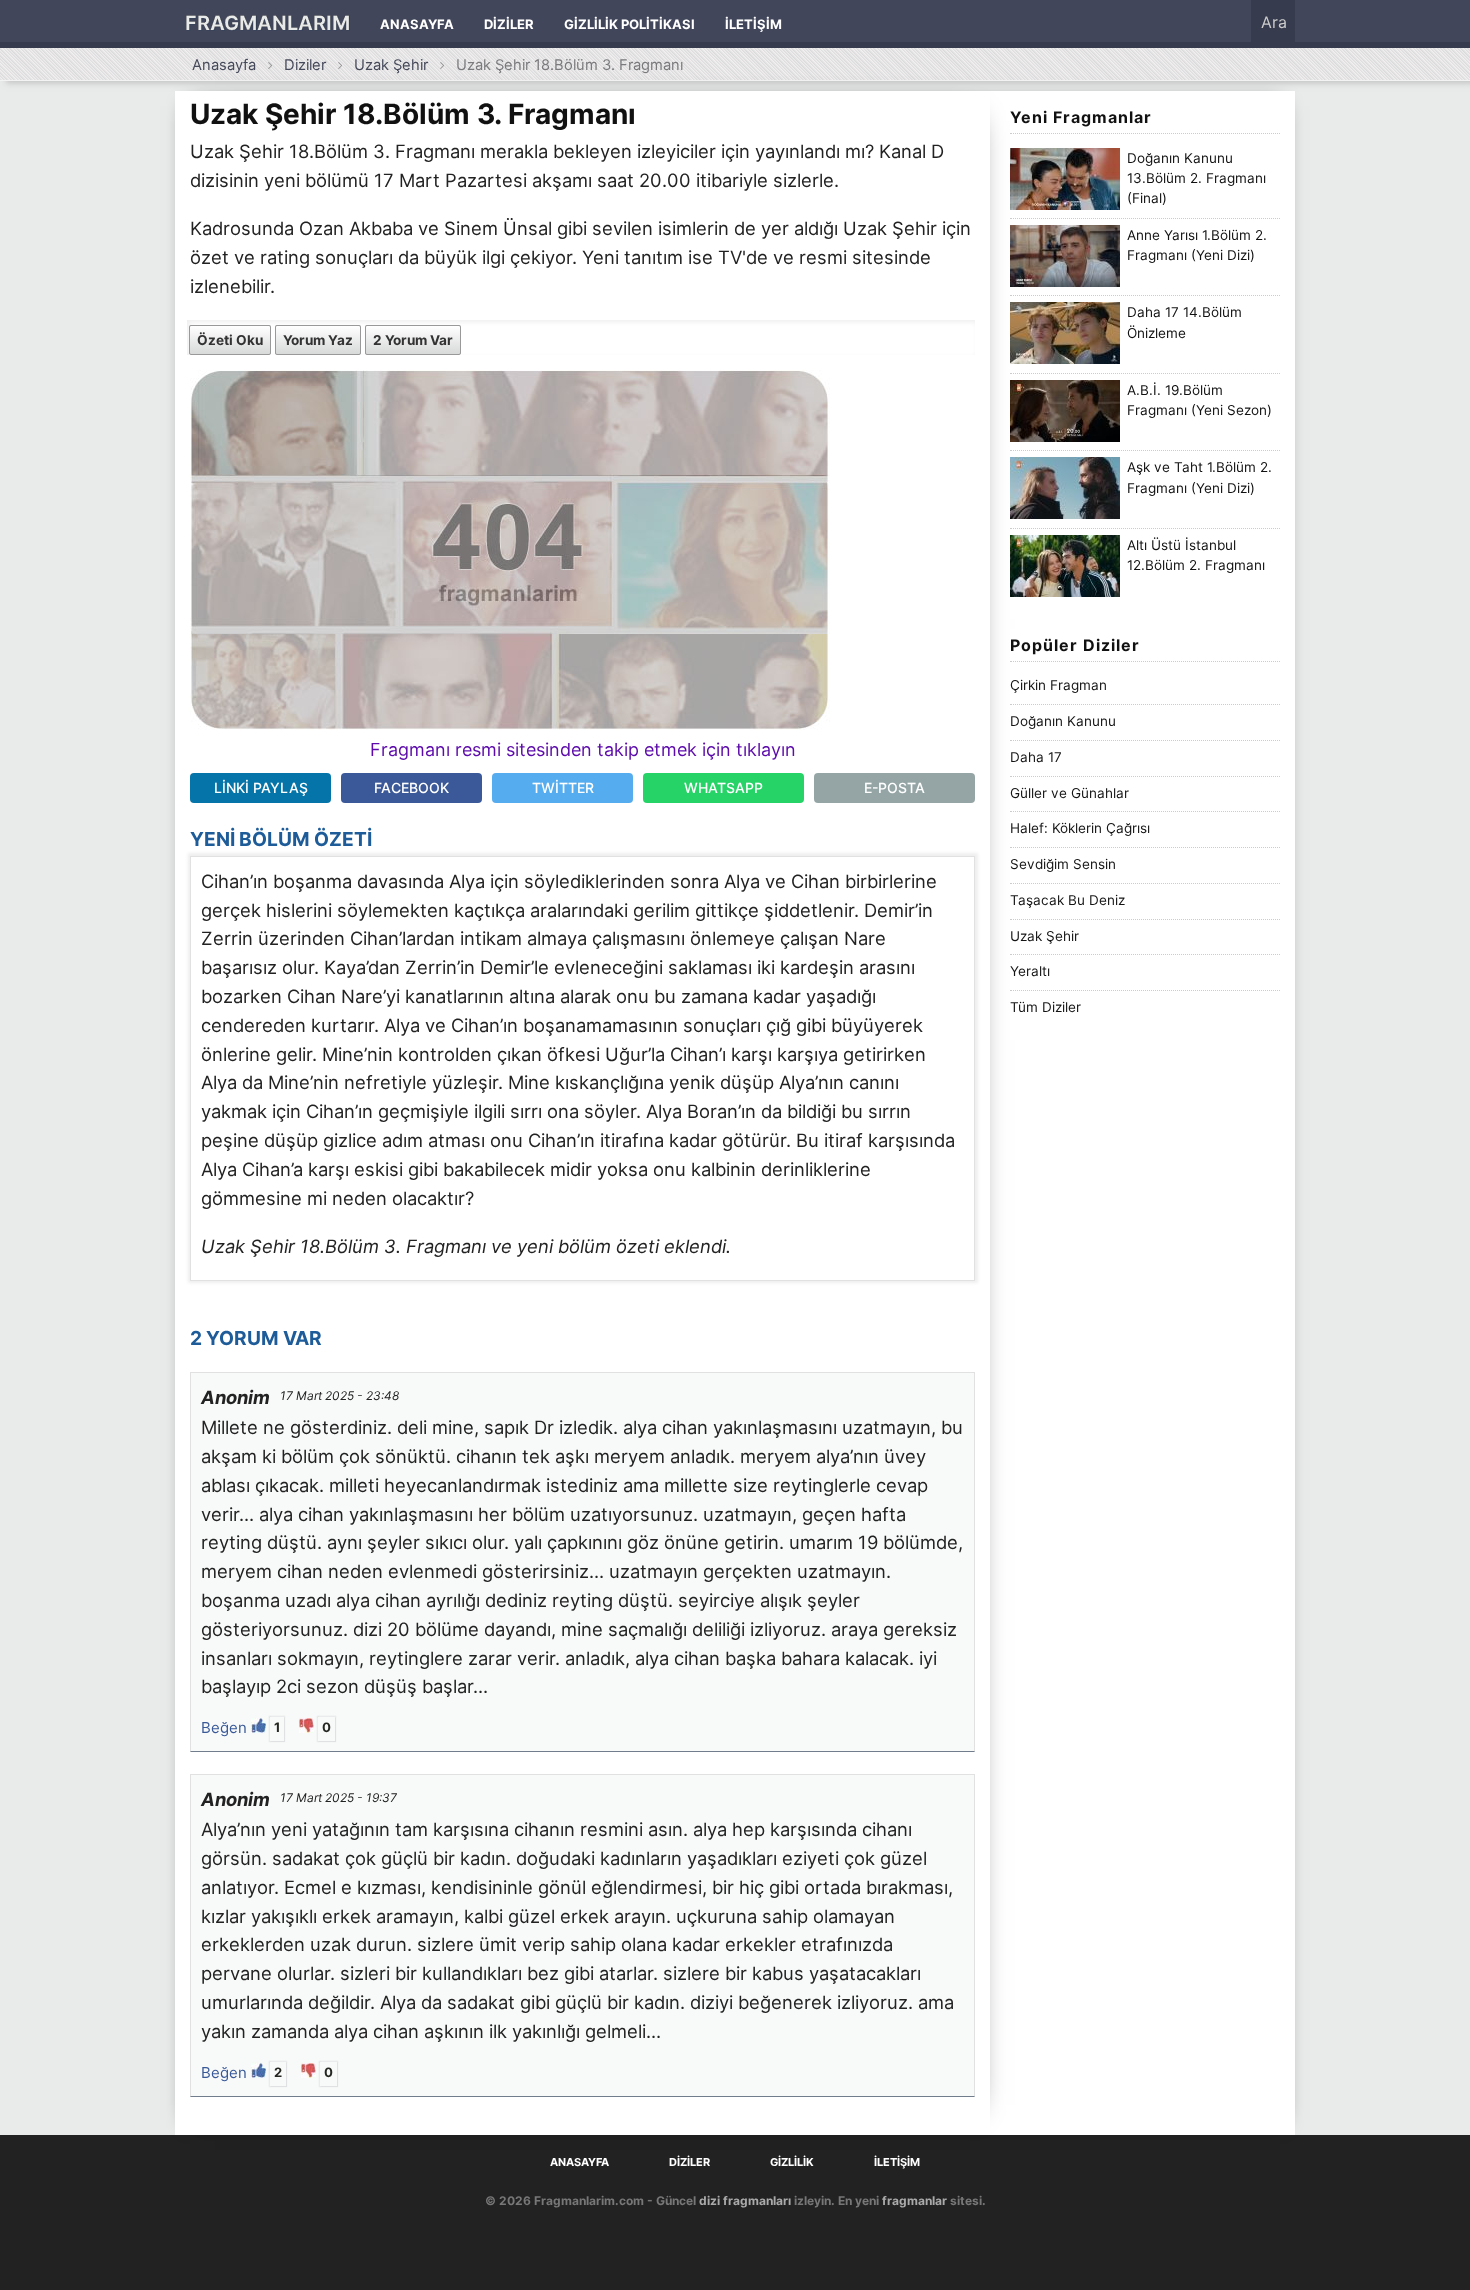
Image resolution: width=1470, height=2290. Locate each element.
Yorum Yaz (318, 340)
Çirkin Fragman (1058, 685)
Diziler (509, 24)
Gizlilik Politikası (629, 24)
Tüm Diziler (1045, 1007)
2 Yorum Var (413, 340)
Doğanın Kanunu (1063, 721)
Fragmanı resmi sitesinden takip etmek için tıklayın (583, 749)
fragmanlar (914, 2200)
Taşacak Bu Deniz (1067, 900)
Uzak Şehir (391, 65)
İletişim (753, 24)
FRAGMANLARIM (267, 23)
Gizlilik (792, 2162)
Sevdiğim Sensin (1063, 864)
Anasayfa (417, 24)
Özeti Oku (230, 340)
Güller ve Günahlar (1069, 793)
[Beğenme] (308, 1727)
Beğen (226, 1727)
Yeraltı (1030, 971)
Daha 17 (1036, 757)
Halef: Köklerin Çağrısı (1080, 828)
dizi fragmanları (745, 2200)
